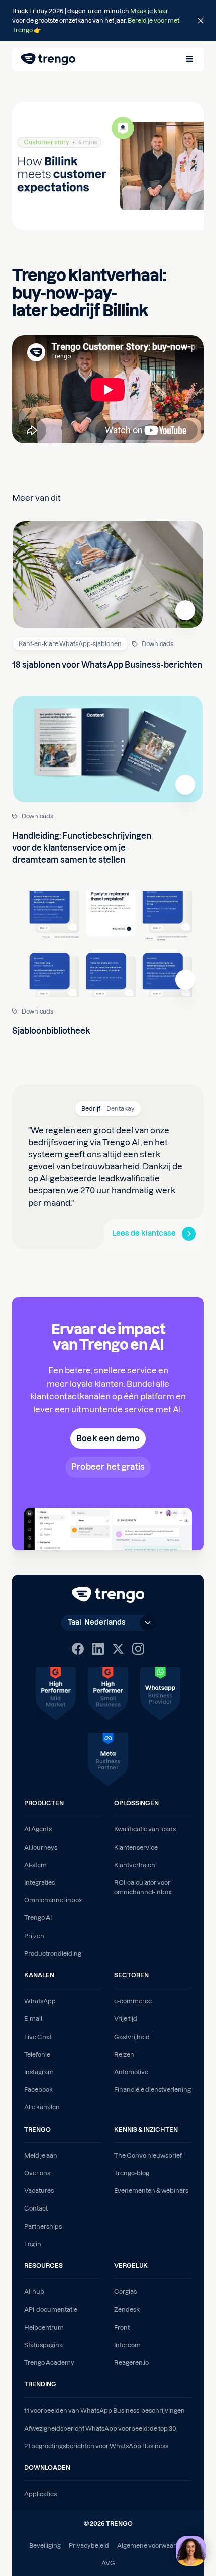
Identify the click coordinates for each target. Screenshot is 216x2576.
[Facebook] (78, 1649)
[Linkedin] (98, 1649)
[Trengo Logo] (108, 1595)
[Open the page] (108, 21)
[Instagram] (138, 1649)
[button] (190, 59)
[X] (118, 1649)
